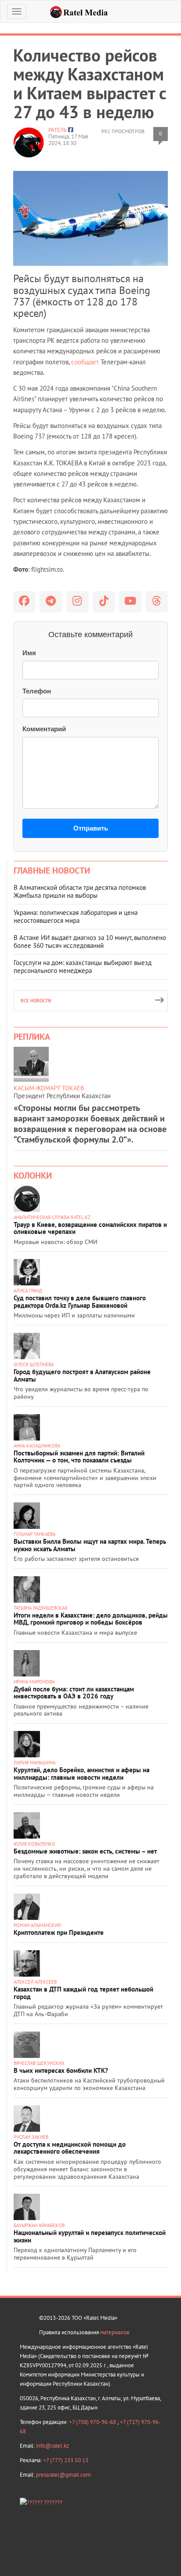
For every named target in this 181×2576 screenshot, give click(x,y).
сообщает (85, 362)
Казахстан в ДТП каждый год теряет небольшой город (83, 1993)
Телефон (37, 691)
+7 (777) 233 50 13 (66, 2460)
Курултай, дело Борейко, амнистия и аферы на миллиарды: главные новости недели (81, 1774)
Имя (29, 653)
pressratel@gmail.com (63, 2475)
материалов (115, 2332)
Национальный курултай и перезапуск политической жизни (90, 2236)
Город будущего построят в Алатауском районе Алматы (82, 1375)
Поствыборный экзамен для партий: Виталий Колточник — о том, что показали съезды (79, 1457)
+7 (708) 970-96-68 (93, 2422)
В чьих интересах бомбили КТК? (61, 2070)
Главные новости (52, 871)
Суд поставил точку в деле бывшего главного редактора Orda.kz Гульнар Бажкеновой (80, 1302)
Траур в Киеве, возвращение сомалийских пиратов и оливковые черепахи (90, 1228)
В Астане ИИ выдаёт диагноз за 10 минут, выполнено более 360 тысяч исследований (90, 942)
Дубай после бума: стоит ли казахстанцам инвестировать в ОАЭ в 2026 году (74, 1693)
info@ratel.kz (52, 2446)
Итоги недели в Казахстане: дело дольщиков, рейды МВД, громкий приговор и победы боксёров (91, 1619)
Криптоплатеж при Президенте (59, 1932)
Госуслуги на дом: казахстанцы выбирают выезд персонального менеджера (83, 967)
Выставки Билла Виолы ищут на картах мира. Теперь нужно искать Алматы (90, 1545)
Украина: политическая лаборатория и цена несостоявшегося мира (76, 916)
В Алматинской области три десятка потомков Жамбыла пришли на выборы (80, 891)
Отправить (91, 828)
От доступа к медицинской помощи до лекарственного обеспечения (70, 2148)
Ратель (58, 130)
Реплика (32, 1037)
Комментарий (44, 729)
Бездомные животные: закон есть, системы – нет (85, 1851)
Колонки (33, 1176)
